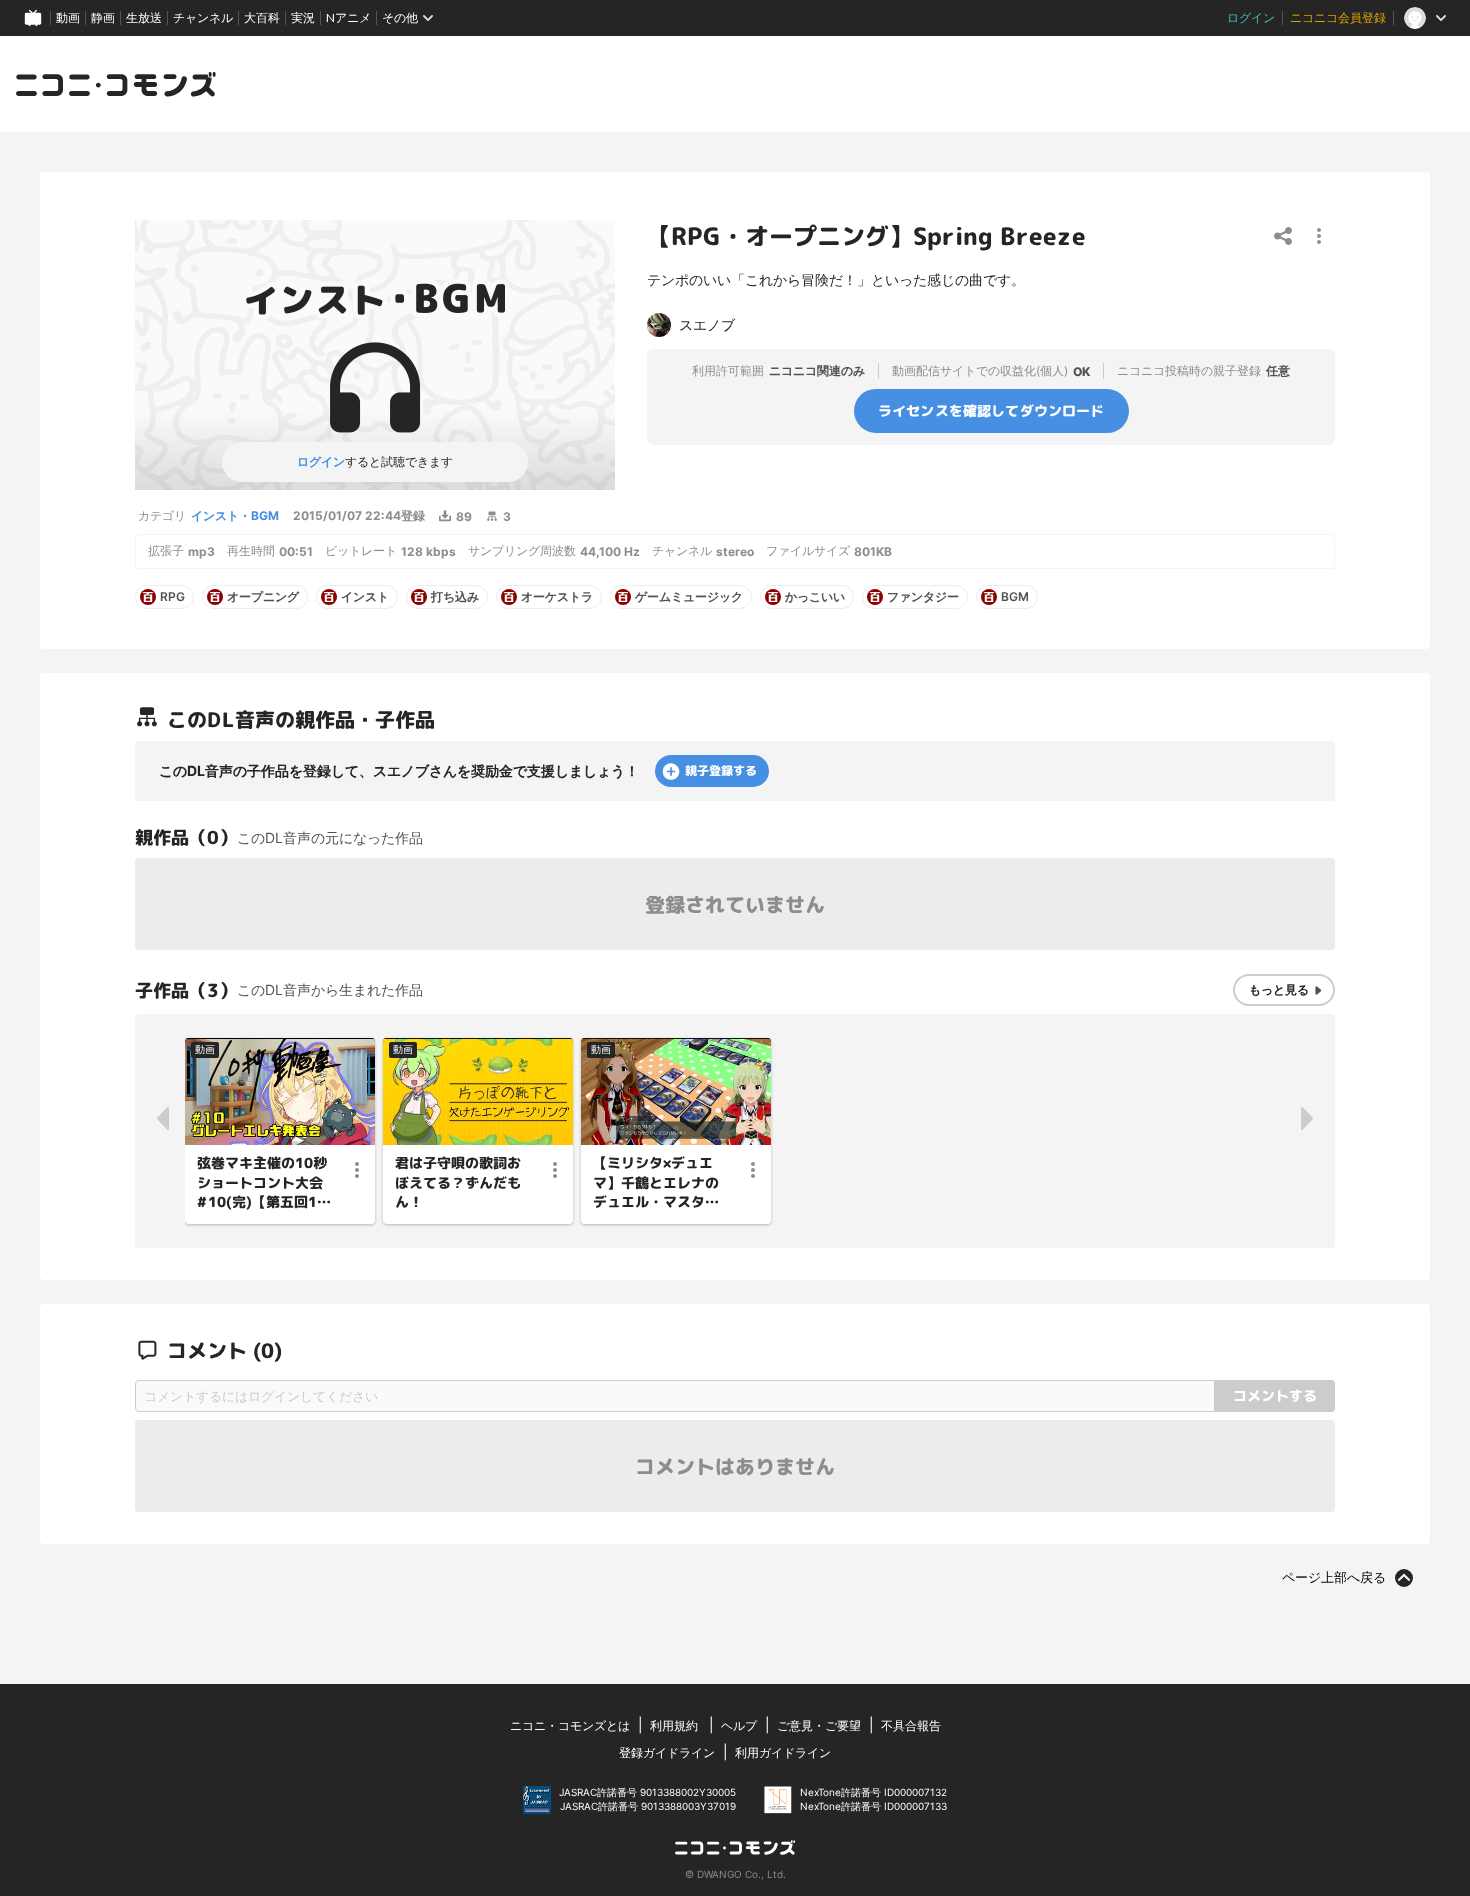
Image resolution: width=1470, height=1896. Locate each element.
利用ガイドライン (783, 1752)
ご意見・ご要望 (819, 1725)
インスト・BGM (235, 515)
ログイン (1251, 17)
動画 (68, 17)
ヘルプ (739, 1725)
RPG (172, 597)
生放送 (144, 17)
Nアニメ (348, 17)
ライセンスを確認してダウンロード (991, 410)
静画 (103, 17)
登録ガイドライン (667, 1752)
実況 (303, 17)
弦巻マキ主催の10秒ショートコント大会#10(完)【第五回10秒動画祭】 (262, 1183)
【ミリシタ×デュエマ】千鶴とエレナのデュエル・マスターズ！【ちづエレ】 (656, 1183)
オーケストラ (557, 597)
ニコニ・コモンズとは (570, 1725)
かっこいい (815, 597)
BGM (1015, 597)
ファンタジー (923, 597)
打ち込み (455, 597)
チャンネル (203, 17)
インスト (365, 597)
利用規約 (674, 1725)
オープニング (263, 597)
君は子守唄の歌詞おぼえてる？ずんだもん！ (458, 1182)
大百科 (262, 17)
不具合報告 (911, 1725)
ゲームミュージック (689, 597)
